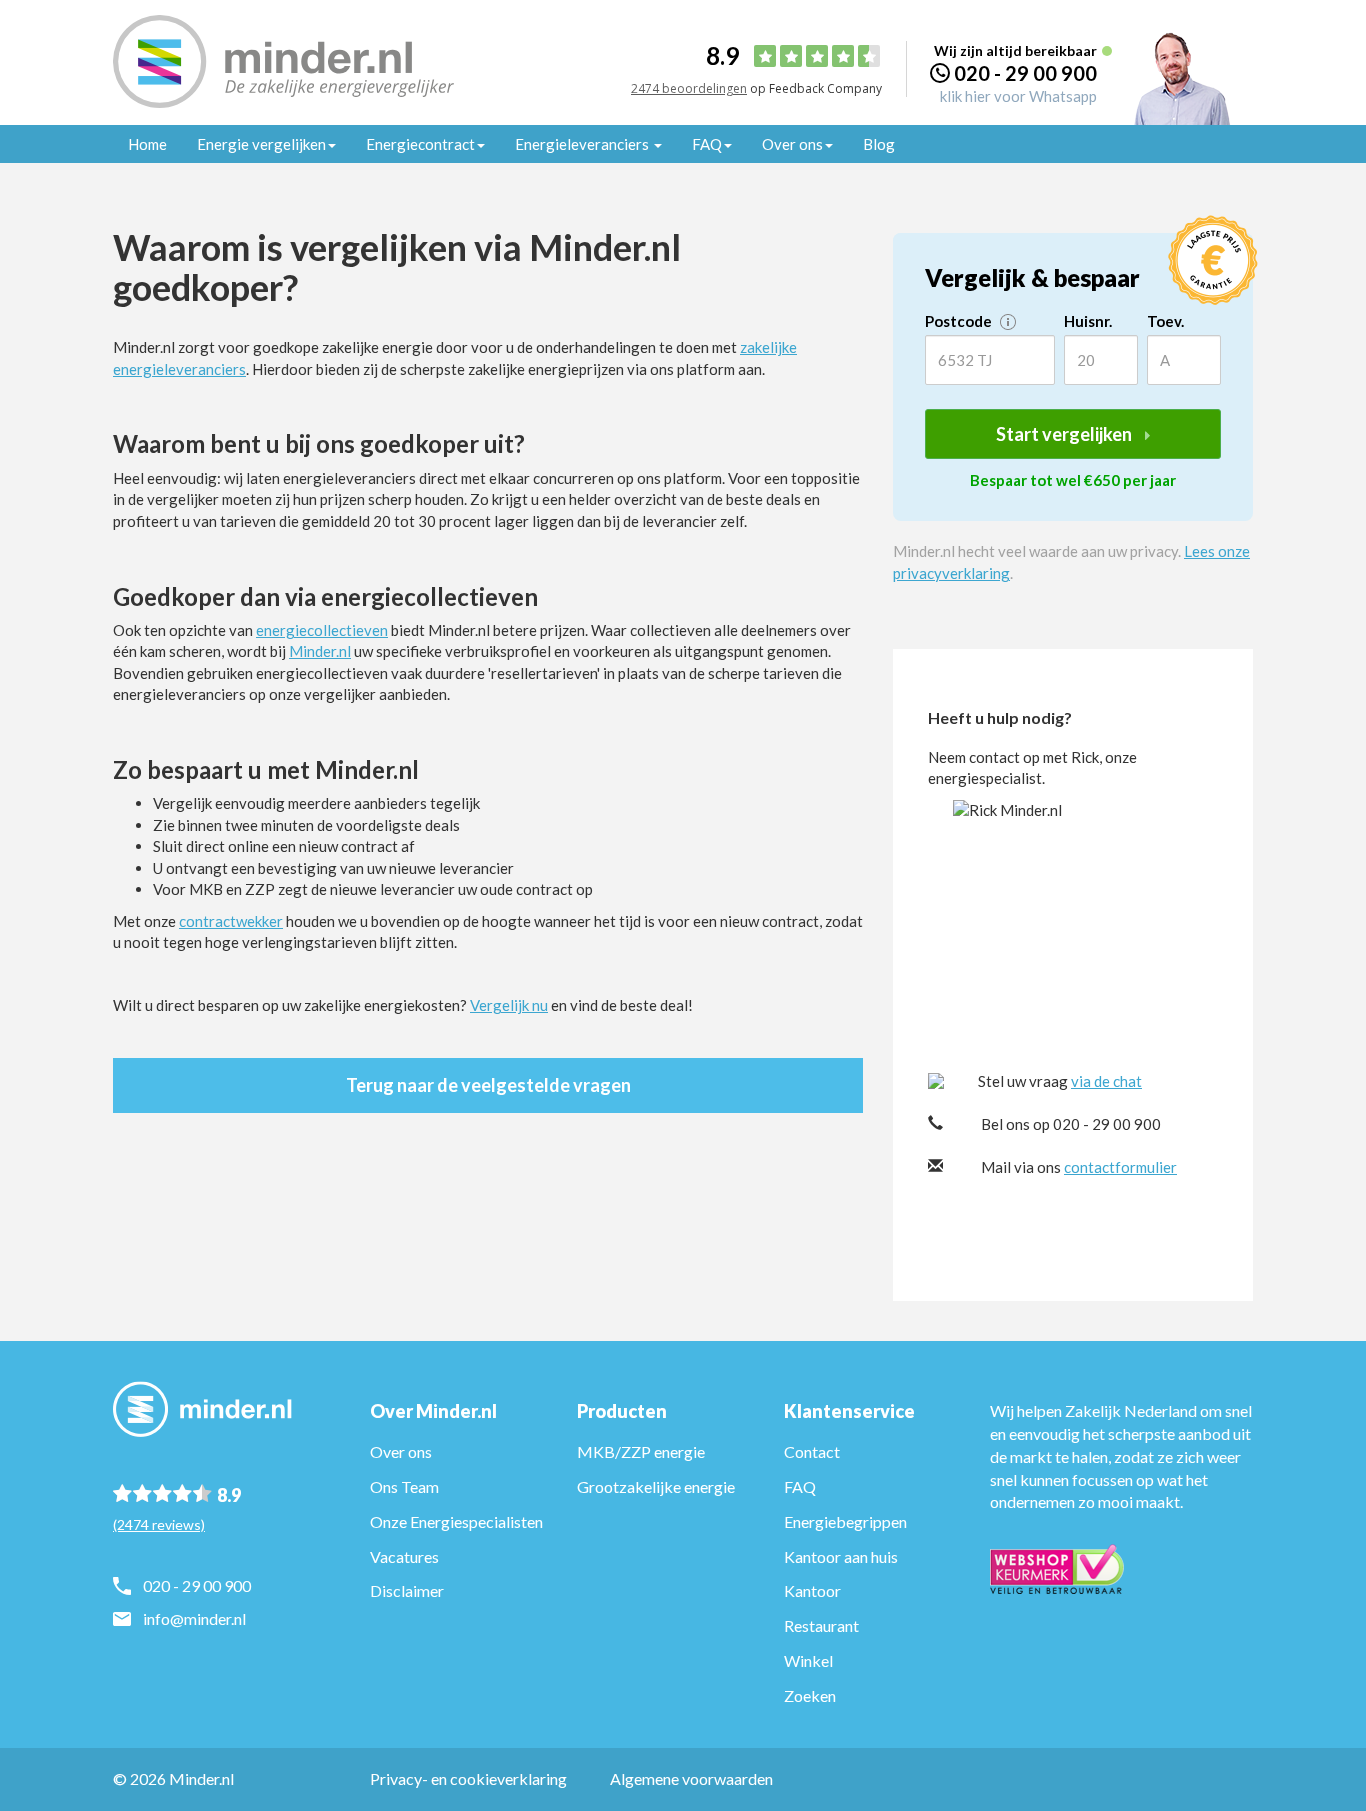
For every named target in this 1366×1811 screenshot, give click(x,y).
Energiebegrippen (845, 1521)
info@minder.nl (194, 1618)
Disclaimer (407, 1590)
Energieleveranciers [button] (583, 144)
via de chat (1106, 1081)
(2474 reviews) (159, 1524)
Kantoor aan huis (841, 1556)
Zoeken (810, 1695)
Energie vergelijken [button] (261, 144)
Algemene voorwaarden (691, 1778)
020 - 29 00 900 (1025, 73)
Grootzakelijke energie (656, 1486)
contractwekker (231, 921)
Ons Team (404, 1486)
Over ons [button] (792, 144)
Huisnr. (1088, 321)
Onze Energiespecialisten (456, 1521)
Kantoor (812, 1590)
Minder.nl (320, 651)
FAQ (800, 1486)
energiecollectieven (322, 630)
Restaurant (821, 1625)
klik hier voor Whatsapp (1018, 96)
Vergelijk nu (509, 1005)
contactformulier (1120, 1167)
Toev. (1165, 321)
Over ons (401, 1451)
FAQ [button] (707, 144)
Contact (812, 1451)
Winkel (808, 1660)
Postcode (960, 321)
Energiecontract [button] (420, 144)
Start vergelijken (1065, 434)
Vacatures (404, 1556)
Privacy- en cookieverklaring (468, 1778)
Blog (879, 144)
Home (147, 144)
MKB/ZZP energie (641, 1451)
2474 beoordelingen (689, 88)
